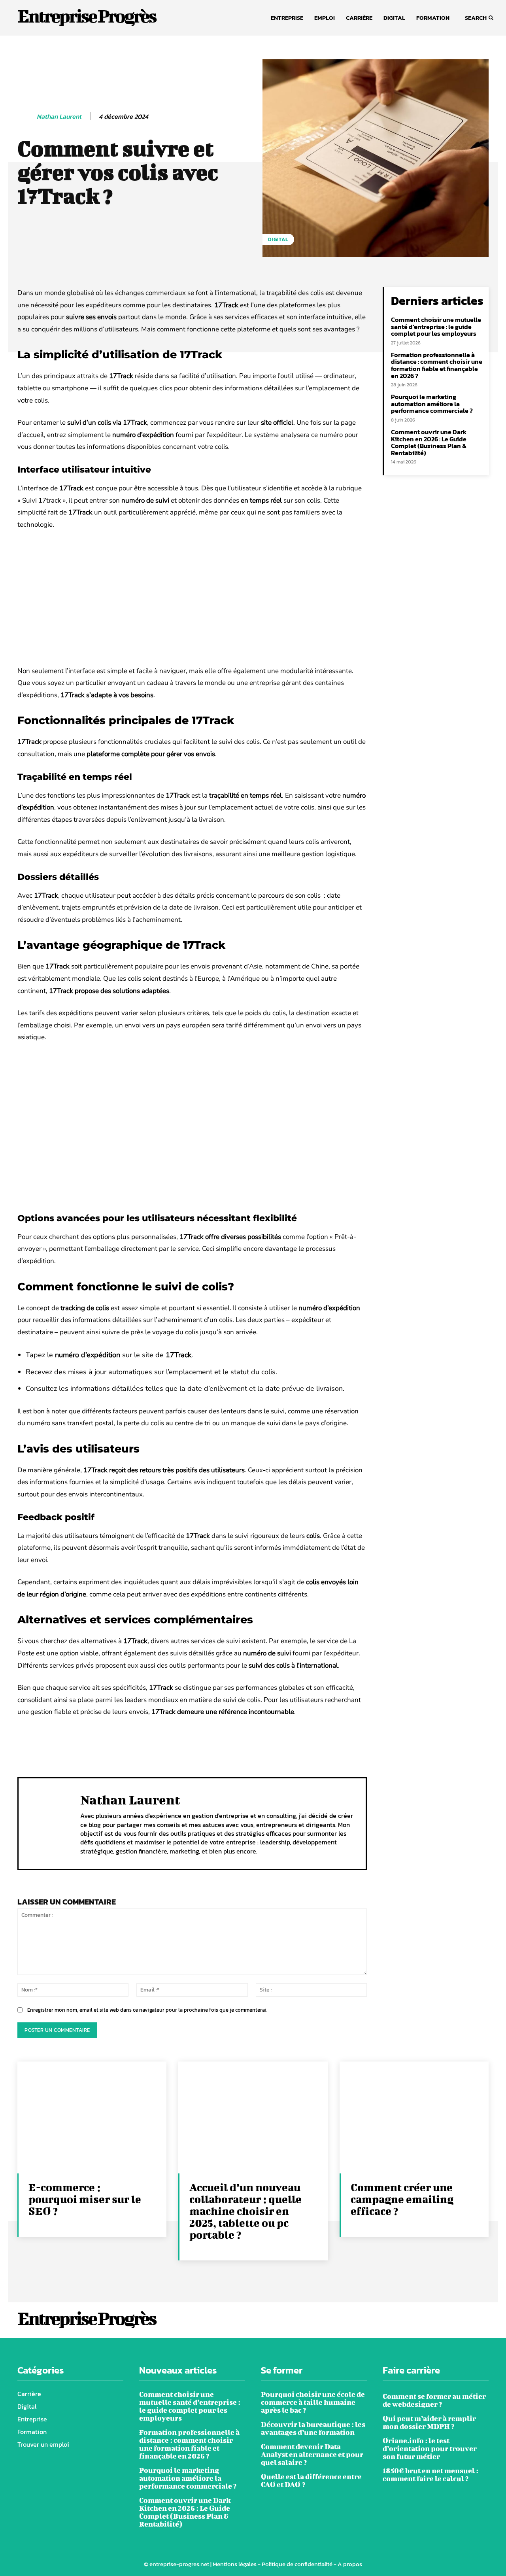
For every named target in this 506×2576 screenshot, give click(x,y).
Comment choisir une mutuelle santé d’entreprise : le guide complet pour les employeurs (436, 326)
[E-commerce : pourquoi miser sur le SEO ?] (92, 2117)
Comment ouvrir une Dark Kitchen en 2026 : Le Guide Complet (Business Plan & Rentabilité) (429, 442)
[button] (477, 18)
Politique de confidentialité (297, 2564)
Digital (278, 239)
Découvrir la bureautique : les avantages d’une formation (313, 2428)
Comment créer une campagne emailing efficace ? (402, 2199)
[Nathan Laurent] (26, 117)
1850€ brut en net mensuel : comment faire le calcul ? (430, 2475)
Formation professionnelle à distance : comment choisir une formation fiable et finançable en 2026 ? (437, 365)
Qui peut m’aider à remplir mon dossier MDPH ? (429, 2422)
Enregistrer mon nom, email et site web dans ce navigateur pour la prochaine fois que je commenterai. (147, 2010)
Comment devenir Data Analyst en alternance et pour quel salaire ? (312, 2454)
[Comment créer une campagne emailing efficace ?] (414, 2117)
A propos (350, 2564)
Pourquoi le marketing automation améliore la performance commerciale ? (432, 404)
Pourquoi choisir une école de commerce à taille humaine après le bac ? (313, 2402)
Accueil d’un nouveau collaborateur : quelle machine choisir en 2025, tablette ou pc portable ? (245, 2211)
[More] (274, 1743)
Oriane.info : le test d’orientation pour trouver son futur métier (430, 2448)
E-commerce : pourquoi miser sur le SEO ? (85, 2199)
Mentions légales (235, 2564)
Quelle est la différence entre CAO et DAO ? (311, 2480)
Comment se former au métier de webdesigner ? (434, 2400)
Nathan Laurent (59, 116)
